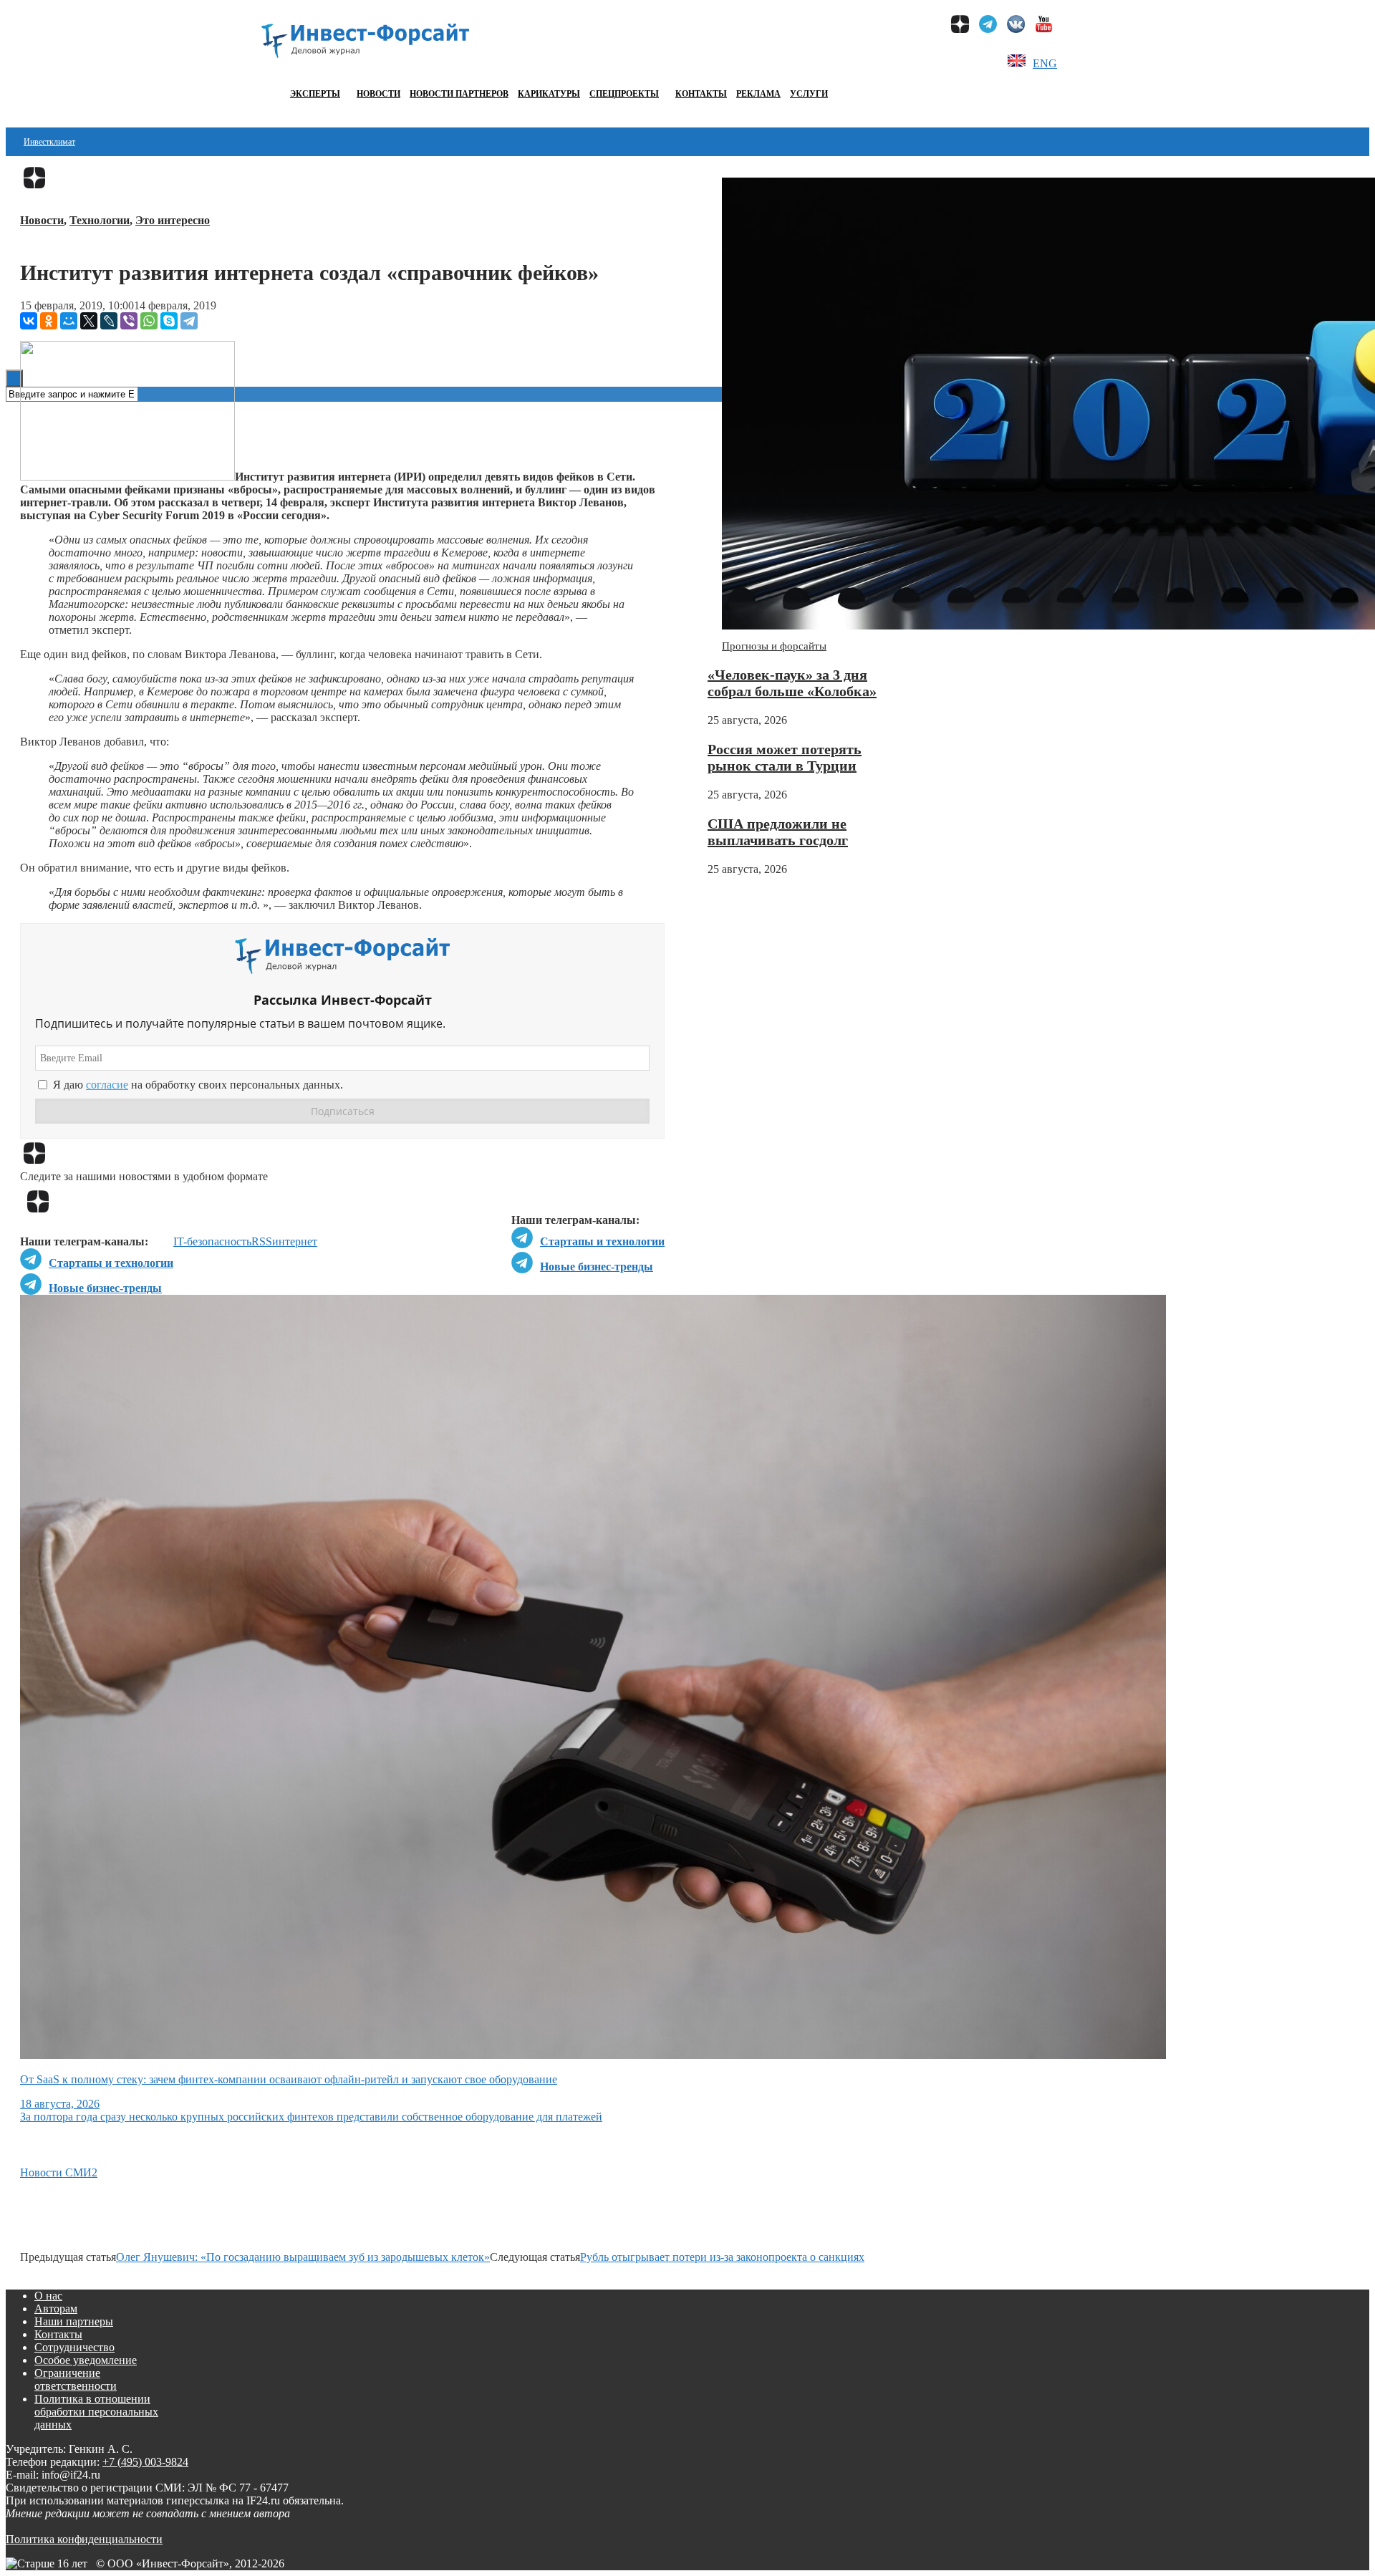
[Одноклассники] (49, 321)
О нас (48, 2296)
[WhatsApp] (149, 321)
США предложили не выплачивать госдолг (778, 832)
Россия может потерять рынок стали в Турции (785, 757)
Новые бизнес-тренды (597, 1267)
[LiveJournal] (109, 321)
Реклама (758, 94)
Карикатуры (549, 94)
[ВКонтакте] (29, 321)
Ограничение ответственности (76, 2379)
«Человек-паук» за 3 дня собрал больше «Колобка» (792, 683)
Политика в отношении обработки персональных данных (96, 2412)
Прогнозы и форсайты (774, 646)
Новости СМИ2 (59, 2172)
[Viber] (129, 321)
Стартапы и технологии (602, 1241)
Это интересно (173, 220)
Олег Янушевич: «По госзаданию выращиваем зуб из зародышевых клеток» (303, 2257)
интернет (295, 1241)
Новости (378, 94)
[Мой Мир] (69, 321)
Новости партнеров (459, 94)
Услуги (809, 94)
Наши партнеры (74, 2321)
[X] (89, 321)
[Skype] (169, 321)
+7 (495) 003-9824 (145, 2462)
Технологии (100, 220)
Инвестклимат (49, 142)
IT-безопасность (212, 1241)
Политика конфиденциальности (84, 2539)
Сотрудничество (74, 2347)
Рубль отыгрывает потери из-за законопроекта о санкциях (722, 2257)
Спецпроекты (624, 94)
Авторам (56, 2309)
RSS (262, 1241)
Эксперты (315, 94)
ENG (1045, 63)
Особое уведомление (86, 2360)
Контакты (701, 94)
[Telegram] (189, 321)
